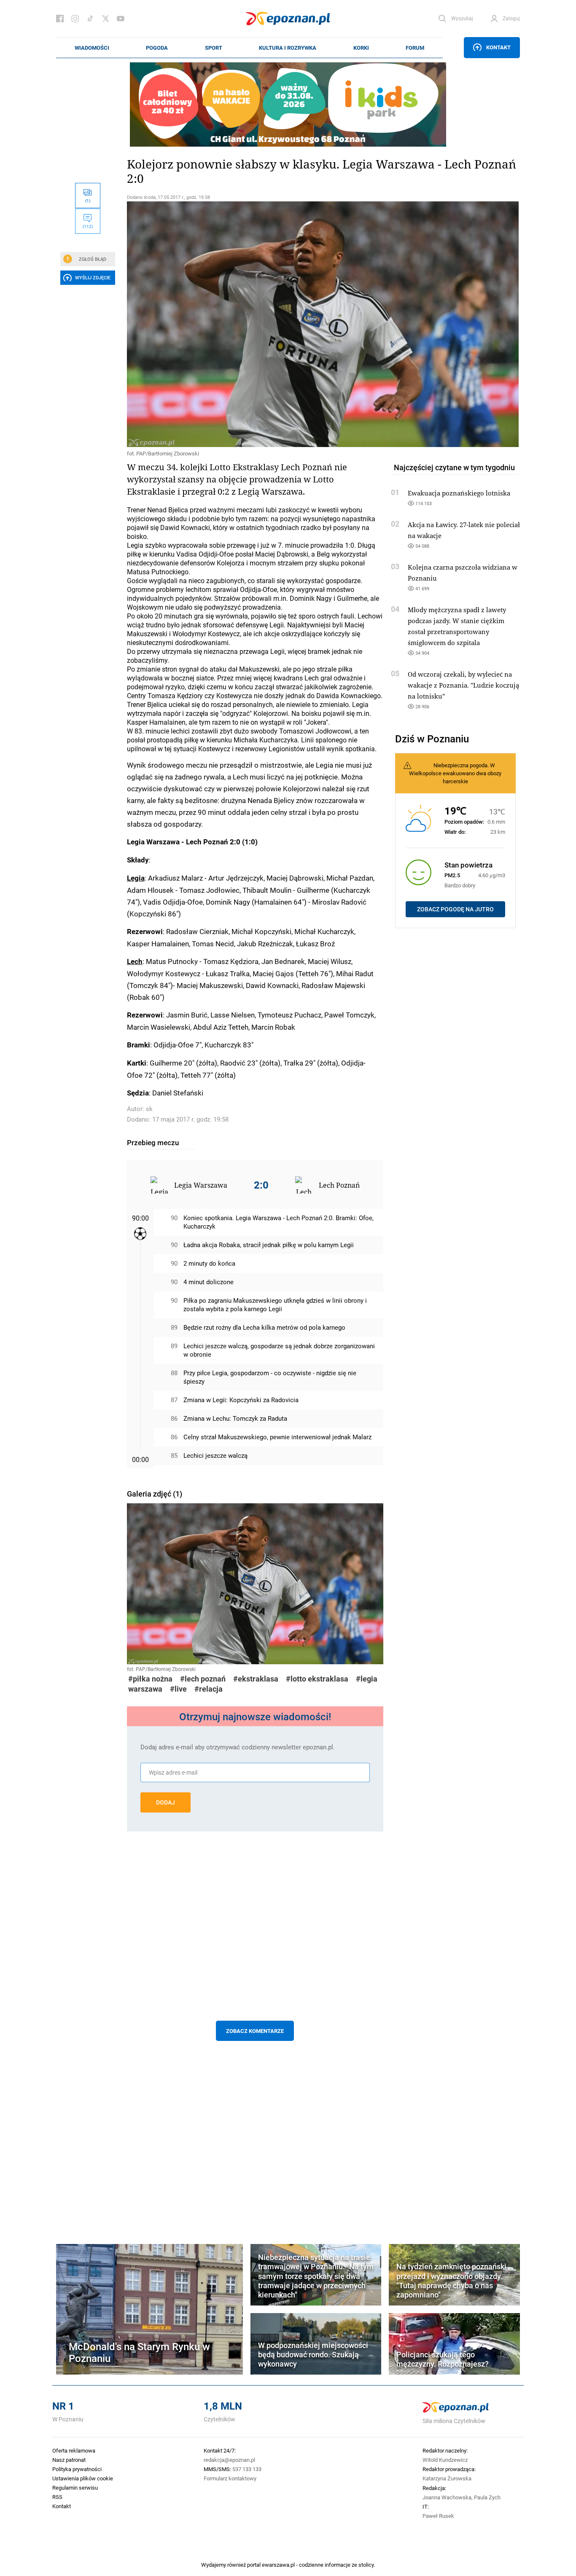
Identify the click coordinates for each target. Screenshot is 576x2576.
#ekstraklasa (256, 1679)
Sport (214, 48)
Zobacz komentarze (255, 2031)
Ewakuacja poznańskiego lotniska (459, 493)
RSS (57, 2497)
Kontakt (498, 47)
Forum (415, 48)
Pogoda (157, 48)
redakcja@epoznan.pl (229, 2460)
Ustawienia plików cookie (83, 2478)
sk (149, 1109)
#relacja (209, 1689)
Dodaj (166, 1802)
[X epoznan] (105, 19)
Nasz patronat (69, 2460)
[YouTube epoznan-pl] (121, 19)
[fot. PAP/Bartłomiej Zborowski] (255, 324)
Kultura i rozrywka (288, 48)
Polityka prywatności (77, 2469)
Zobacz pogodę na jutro (455, 909)
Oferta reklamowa (74, 2450)
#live (178, 1689)
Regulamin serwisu (75, 2488)
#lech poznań (203, 1679)
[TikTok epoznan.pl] (90, 19)
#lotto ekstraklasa (317, 1679)
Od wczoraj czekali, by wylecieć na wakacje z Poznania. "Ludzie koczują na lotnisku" (463, 685)
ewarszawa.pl (278, 2565)
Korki (361, 48)
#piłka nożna (150, 1679)
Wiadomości (92, 48)
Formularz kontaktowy (230, 2478)
